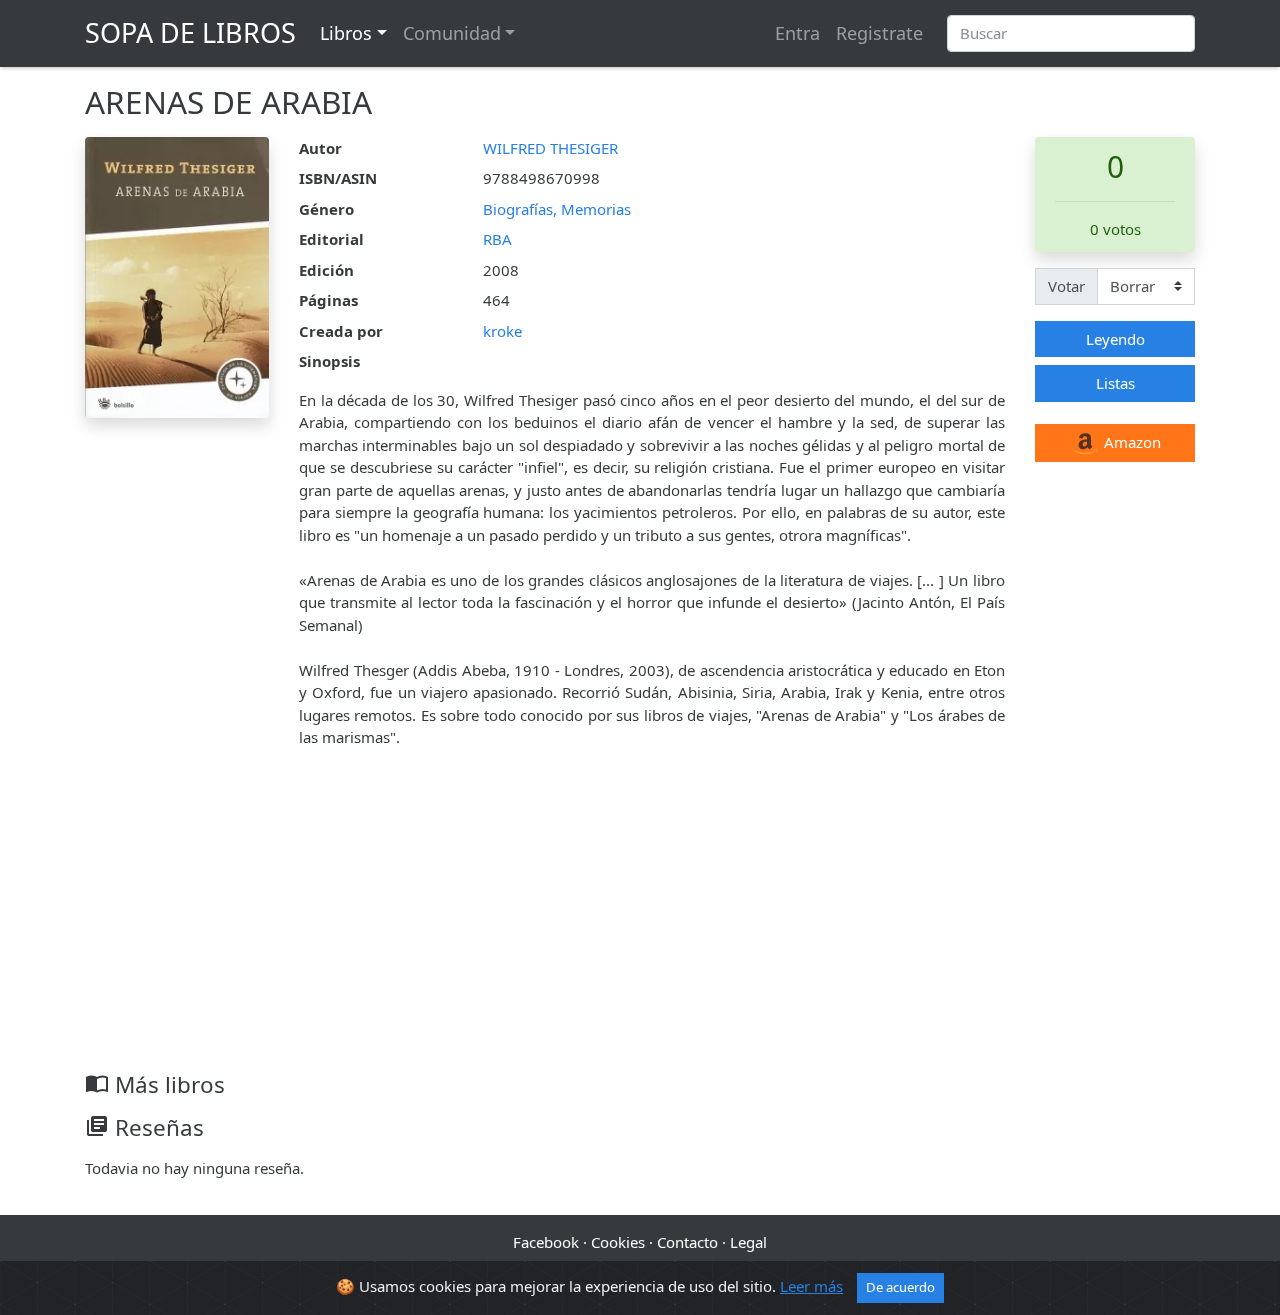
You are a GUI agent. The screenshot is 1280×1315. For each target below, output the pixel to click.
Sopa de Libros (190, 32)
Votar (1066, 286)
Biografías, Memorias (557, 209)
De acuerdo (900, 1287)
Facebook (546, 1242)
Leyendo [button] (1115, 339)
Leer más (811, 1286)
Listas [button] (1115, 383)
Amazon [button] (1130, 442)
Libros (346, 33)
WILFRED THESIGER (550, 148)
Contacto (687, 1242)
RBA (497, 239)
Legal (748, 1242)
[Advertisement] (640, 921)
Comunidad (452, 33)
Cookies (618, 1242)
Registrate (879, 33)
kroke (502, 331)
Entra (797, 33)
